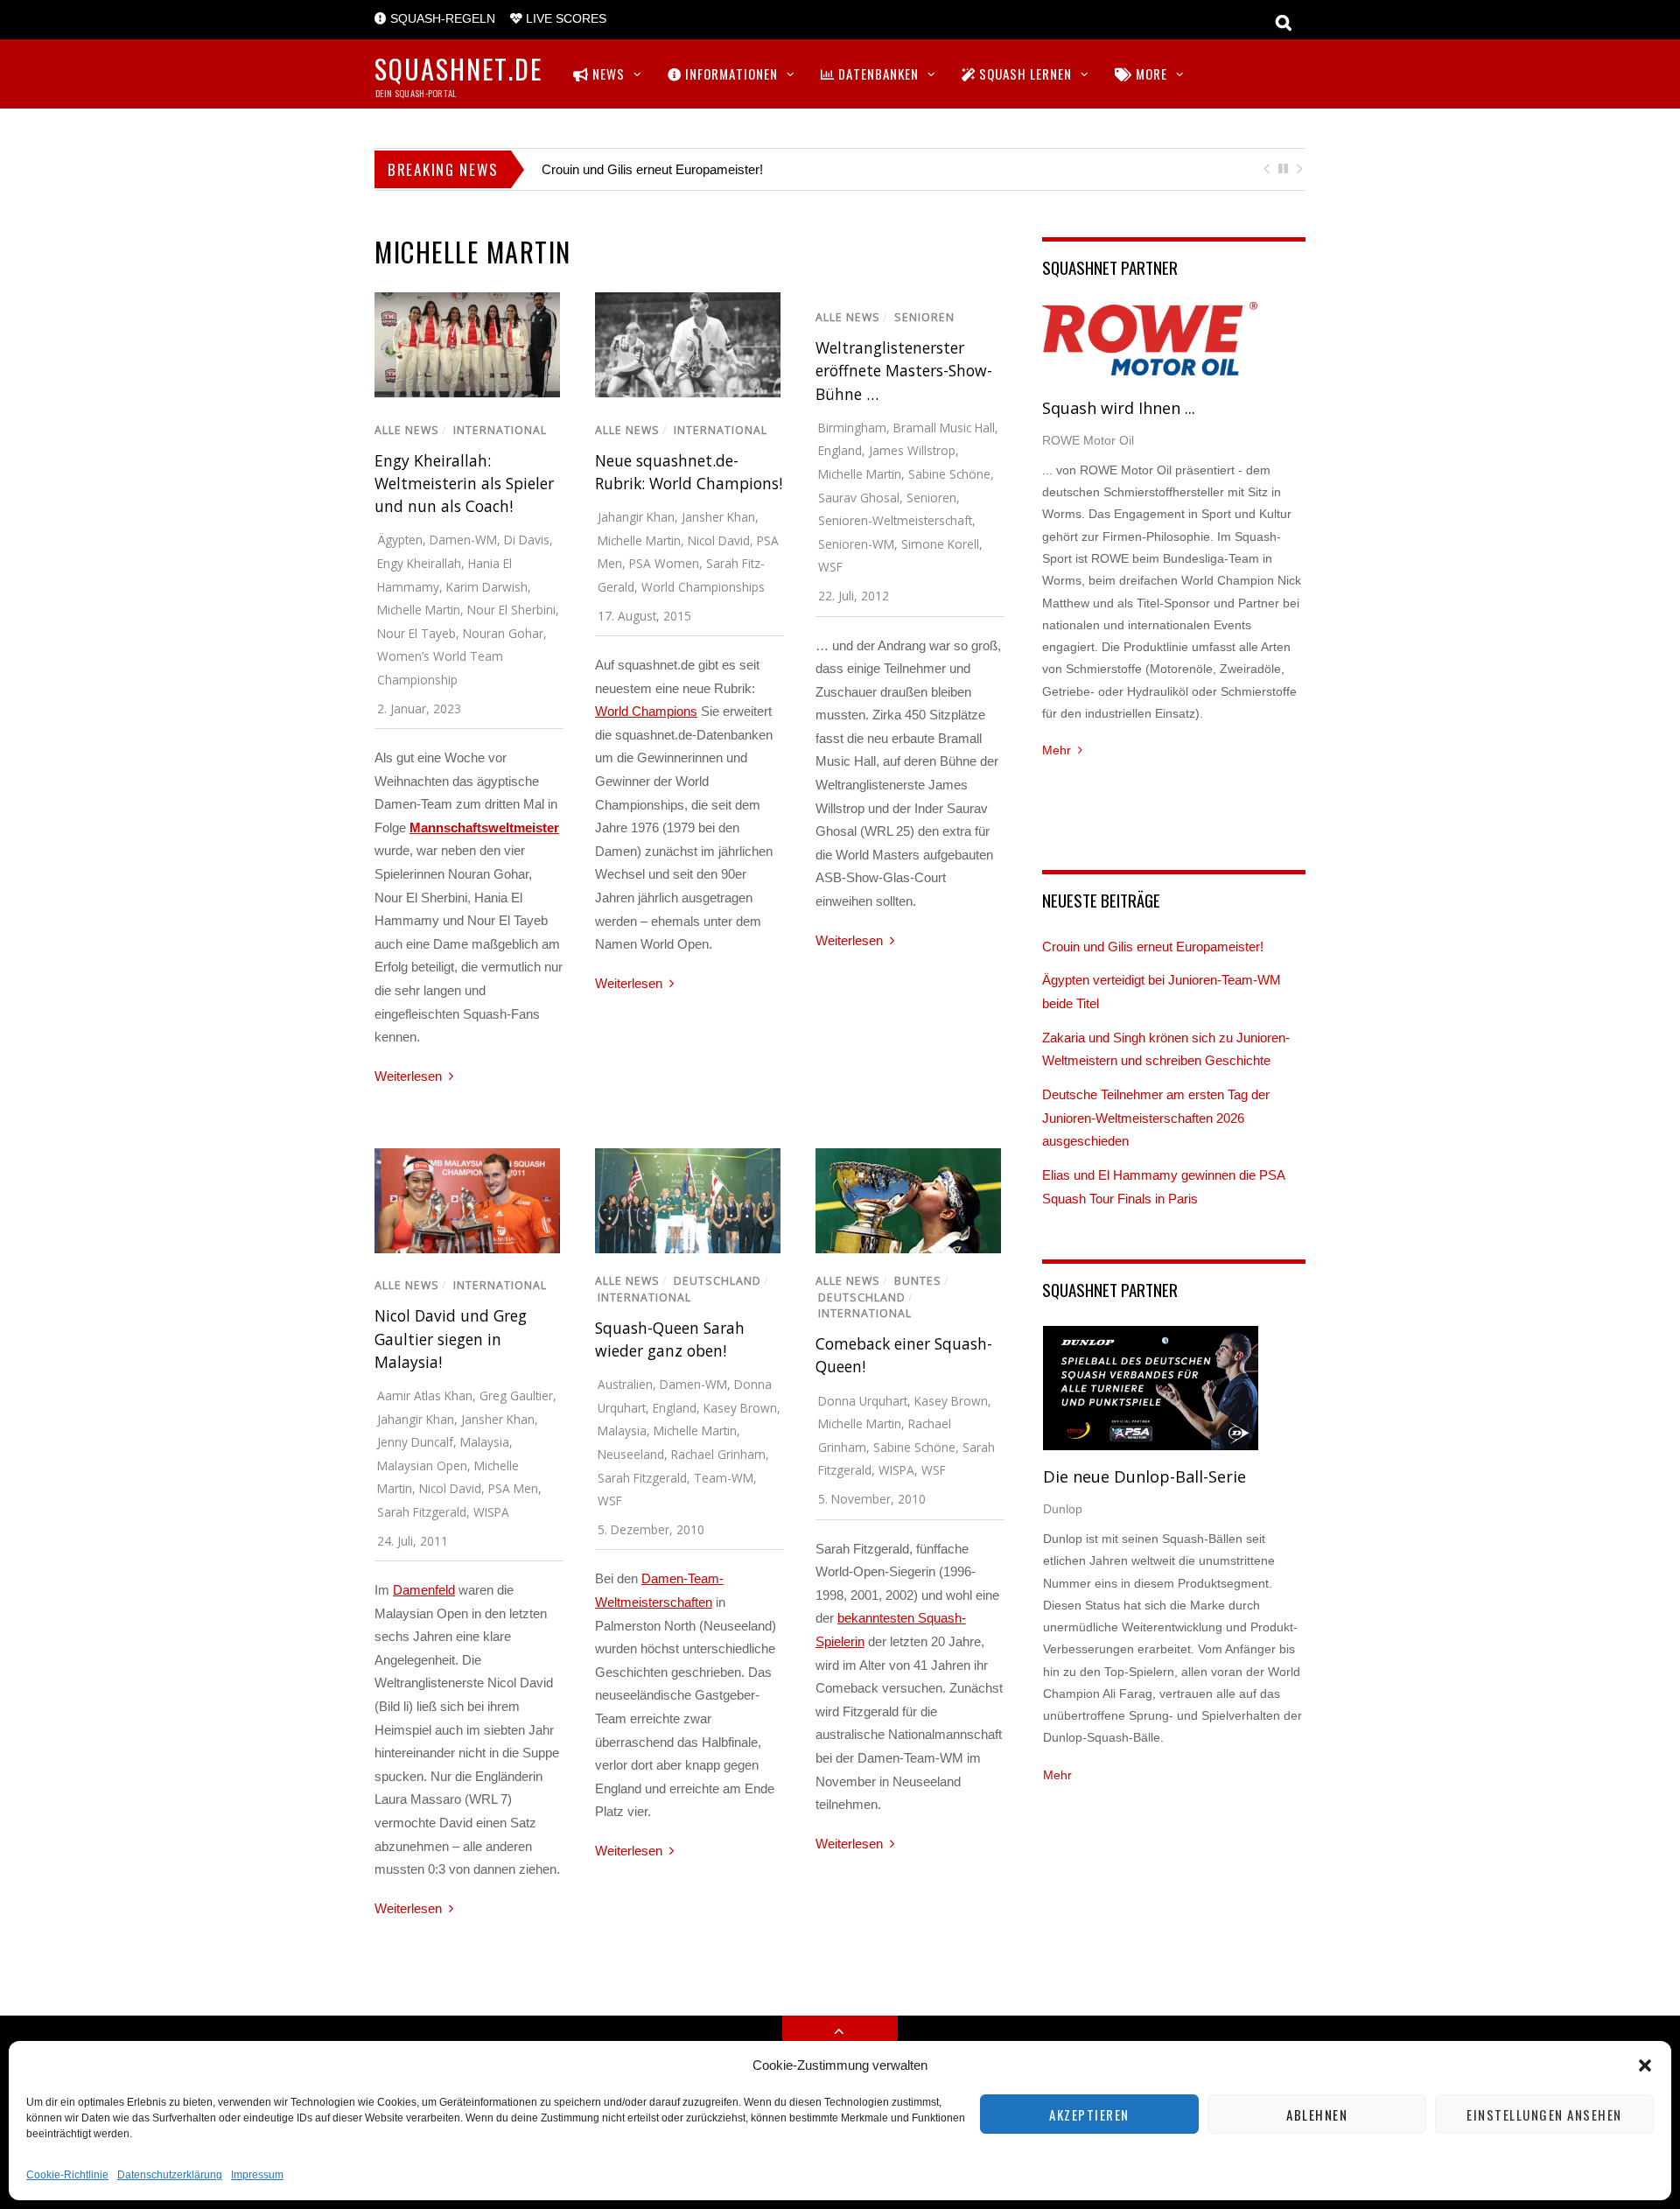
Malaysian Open (422, 1466)
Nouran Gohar (503, 633)
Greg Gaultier (516, 1396)
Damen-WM (463, 540)
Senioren (924, 317)
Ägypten (400, 540)
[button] (1645, 2065)
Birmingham (852, 428)
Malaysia (485, 1442)
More (1150, 74)
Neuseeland (631, 1454)
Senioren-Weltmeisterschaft (895, 520)
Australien (625, 1384)
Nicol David (719, 540)
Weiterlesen (408, 1076)
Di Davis (527, 540)
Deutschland (717, 1281)
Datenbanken (877, 74)
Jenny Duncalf (415, 1442)
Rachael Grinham (718, 1454)
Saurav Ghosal (859, 498)
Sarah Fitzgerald (422, 1512)
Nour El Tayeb (416, 633)
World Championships (703, 587)
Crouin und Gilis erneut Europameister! (652, 169)
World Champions (646, 711)
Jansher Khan (718, 517)
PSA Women (664, 563)
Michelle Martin (419, 610)
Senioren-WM (856, 544)
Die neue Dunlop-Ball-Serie (1144, 1476)
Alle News (407, 430)
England (840, 450)
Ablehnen (1317, 2114)
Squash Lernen (1024, 74)
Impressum (257, 2175)
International (500, 430)
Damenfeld (424, 1590)
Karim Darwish (487, 587)
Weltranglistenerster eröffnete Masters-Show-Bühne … (904, 370)
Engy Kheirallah (419, 563)
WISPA (491, 1512)
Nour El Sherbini (511, 610)
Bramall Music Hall (944, 428)
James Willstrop (912, 450)
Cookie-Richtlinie (67, 2175)
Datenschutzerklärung (170, 2175)
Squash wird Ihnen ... (1119, 408)
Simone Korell (940, 544)
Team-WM (724, 1478)
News (607, 74)
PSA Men (513, 1488)
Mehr (1057, 750)
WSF (830, 567)
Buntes (918, 1281)
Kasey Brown (740, 1408)
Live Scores (564, 19)
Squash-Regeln (441, 19)
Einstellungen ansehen (1544, 2114)
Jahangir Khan (636, 517)
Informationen (730, 74)
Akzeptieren (1089, 2114)
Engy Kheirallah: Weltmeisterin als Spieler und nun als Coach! (464, 483)
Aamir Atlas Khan (425, 1396)
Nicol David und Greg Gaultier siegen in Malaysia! (451, 1338)
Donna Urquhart (863, 1401)
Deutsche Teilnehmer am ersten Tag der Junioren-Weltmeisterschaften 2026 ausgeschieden (1156, 1118)
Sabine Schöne (949, 474)
